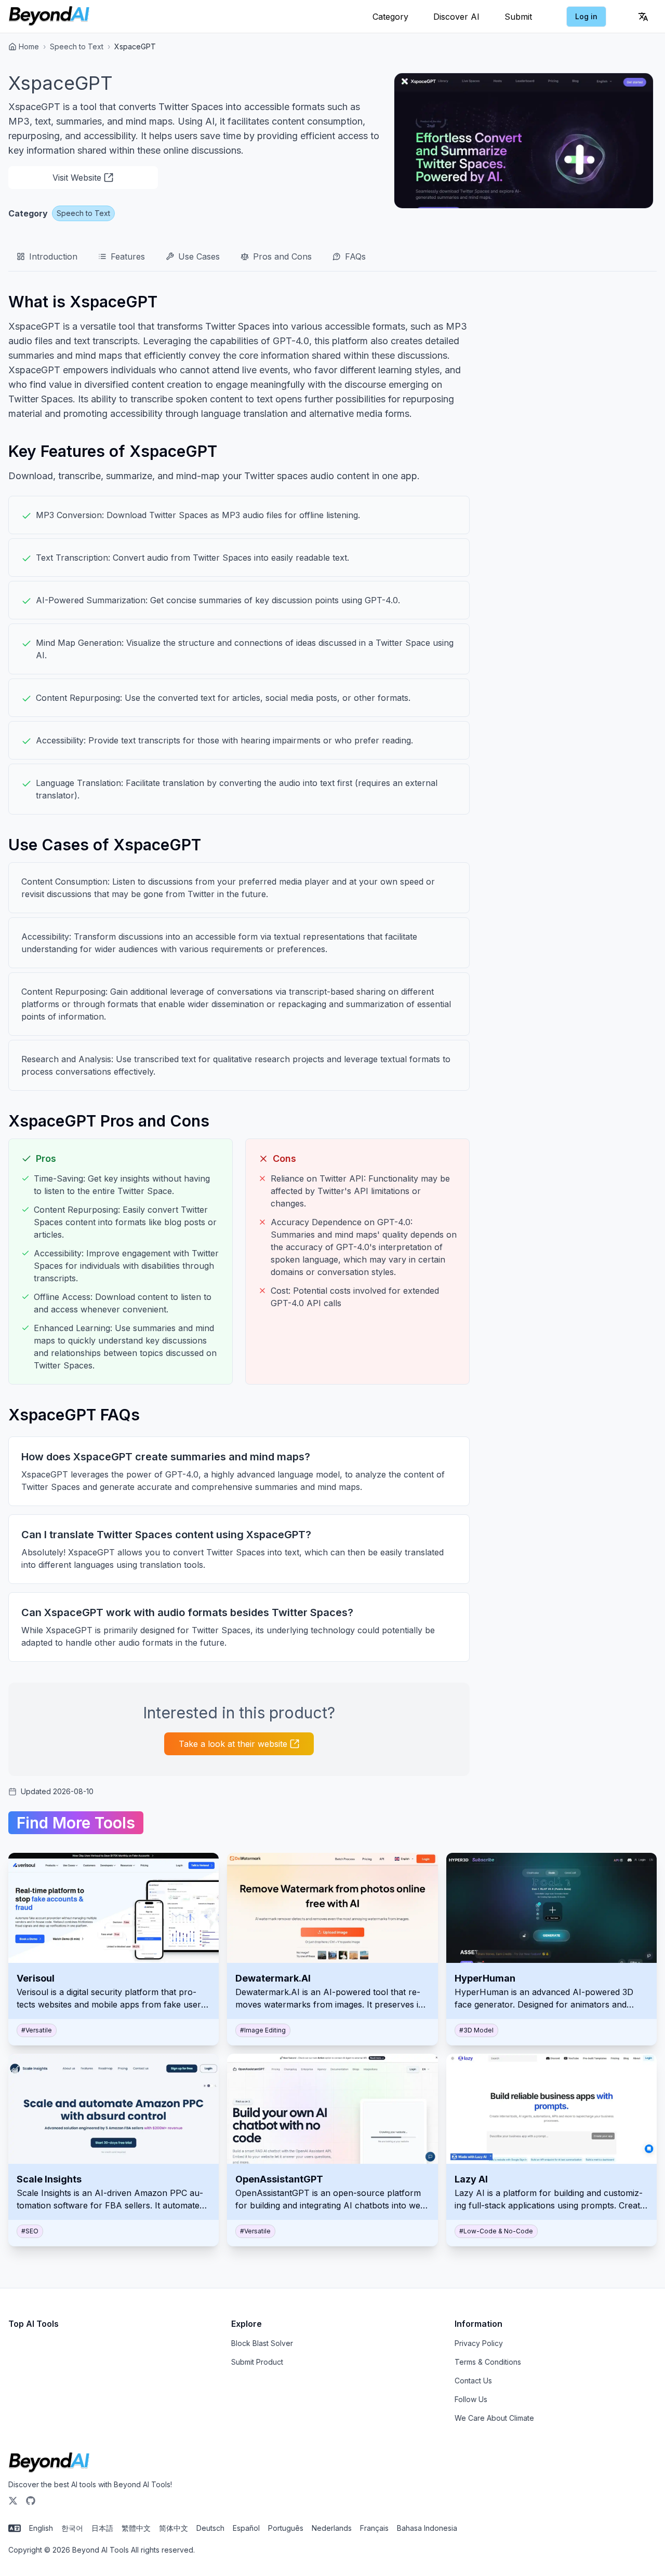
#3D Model (476, 2030)
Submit (518, 17)
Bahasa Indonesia (427, 2528)
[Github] (31, 2501)
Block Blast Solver (262, 2343)
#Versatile (37, 2030)
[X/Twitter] (13, 2501)
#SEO (30, 2231)
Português (286, 2528)
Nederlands (332, 2528)
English (41, 2528)
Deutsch (210, 2528)
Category (390, 17)
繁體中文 (136, 2528)
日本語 (102, 2528)
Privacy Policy (479, 2343)
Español (246, 2528)
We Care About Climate (494, 2418)
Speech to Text (77, 46)
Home (29, 46)
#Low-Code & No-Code (496, 2231)
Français (374, 2528)
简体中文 (174, 2528)
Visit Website (77, 178)
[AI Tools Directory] (49, 17)
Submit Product (257, 2362)
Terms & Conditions (488, 2362)
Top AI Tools (34, 2324)
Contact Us (473, 2381)
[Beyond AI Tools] (49, 2463)
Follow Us (471, 2399)
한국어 (72, 2528)
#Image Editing (263, 2030)
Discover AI (456, 17)
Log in (586, 16)
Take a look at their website (233, 1744)
